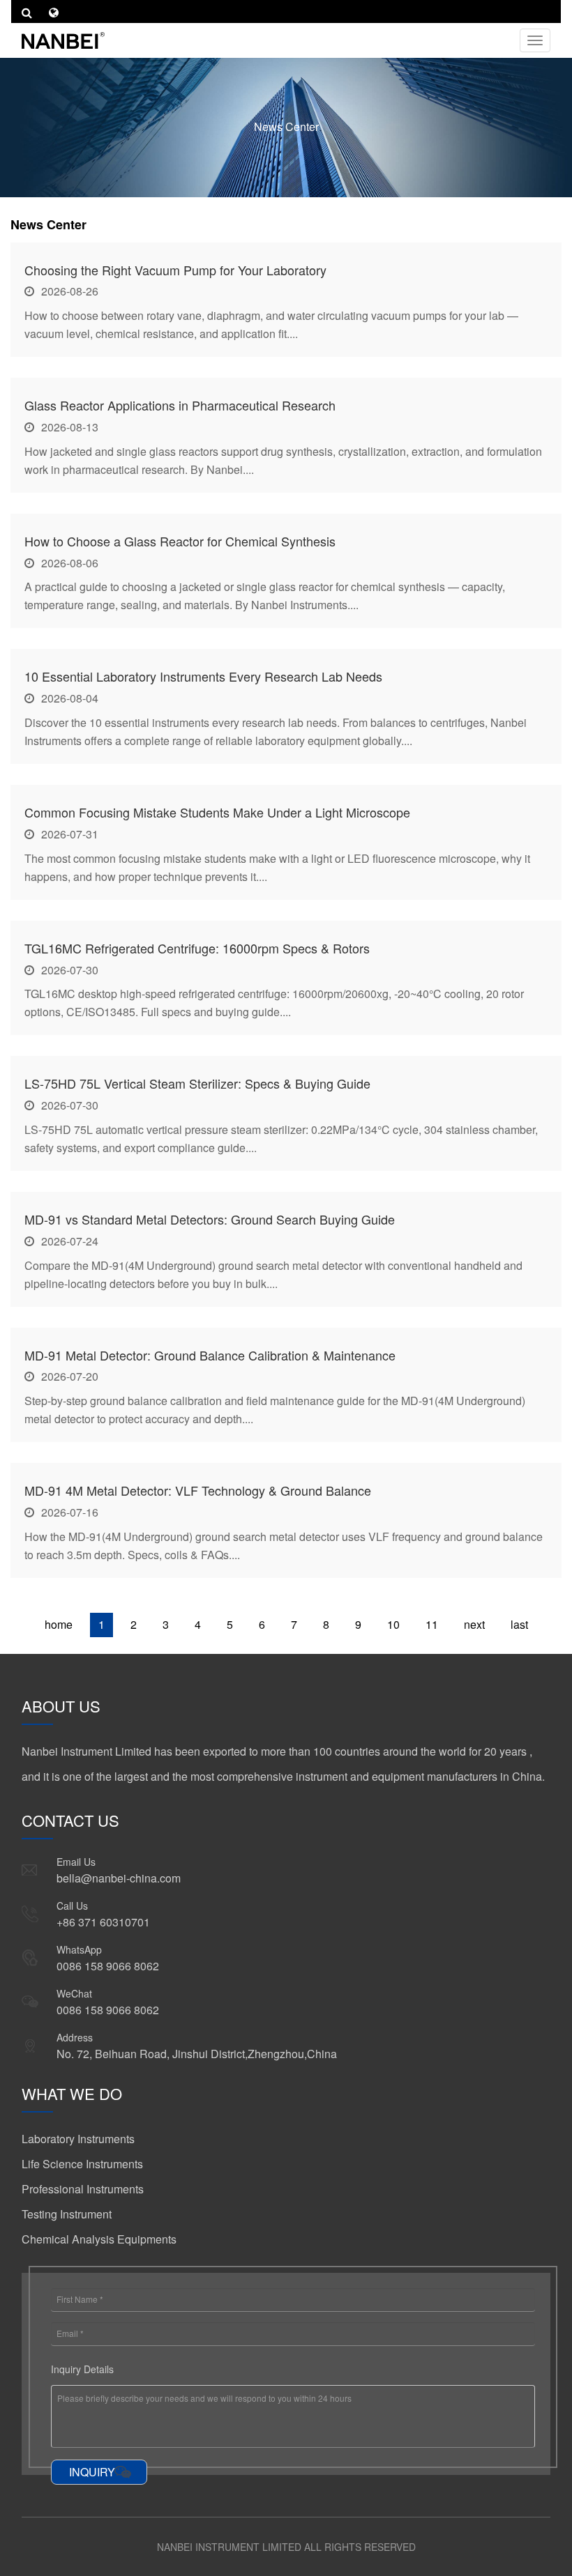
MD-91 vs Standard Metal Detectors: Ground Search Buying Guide (210, 1219)
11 (432, 1624)
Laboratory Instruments (78, 2139)
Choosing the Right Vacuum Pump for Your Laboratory (175, 270)
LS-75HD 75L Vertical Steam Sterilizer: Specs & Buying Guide (197, 1083)
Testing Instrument (67, 2214)
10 (393, 1624)
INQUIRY (92, 2472)
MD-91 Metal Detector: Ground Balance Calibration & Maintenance (210, 1355)
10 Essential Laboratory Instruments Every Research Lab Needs (203, 676)
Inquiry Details (82, 2369)
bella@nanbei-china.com (119, 1878)
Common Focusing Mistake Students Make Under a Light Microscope (217, 812)
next (474, 1624)
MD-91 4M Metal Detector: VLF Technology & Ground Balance (198, 1490)
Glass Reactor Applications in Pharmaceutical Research (180, 405)
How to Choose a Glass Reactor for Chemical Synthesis (180, 541)
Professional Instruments (83, 2189)
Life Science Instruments (82, 2164)
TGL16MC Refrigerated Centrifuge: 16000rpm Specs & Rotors (197, 948)
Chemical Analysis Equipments (99, 2239)
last (519, 1624)
